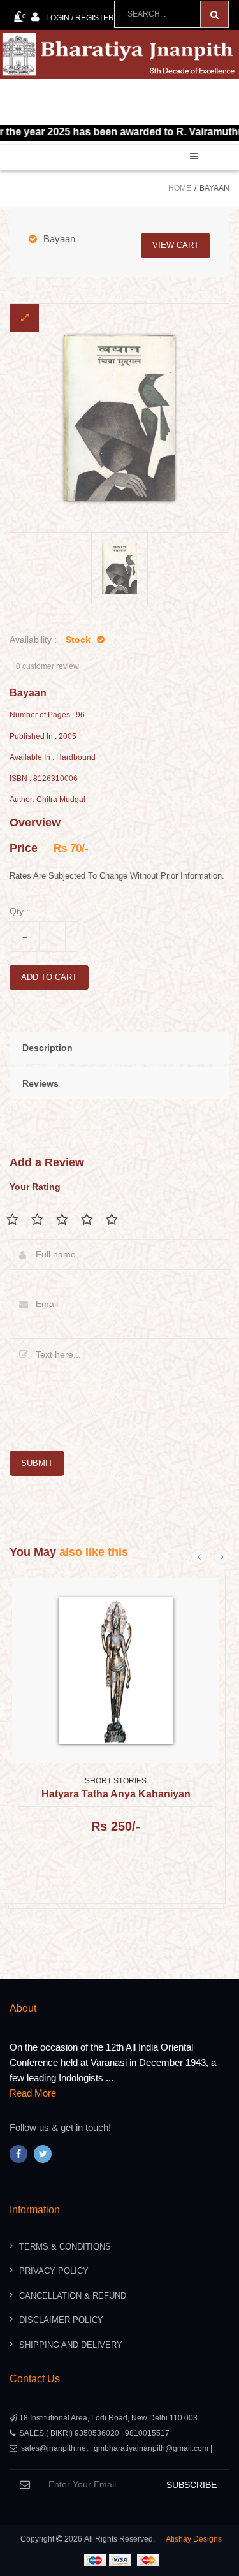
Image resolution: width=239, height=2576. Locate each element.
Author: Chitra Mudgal (47, 800)
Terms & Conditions (65, 2247)
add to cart (49, 977)
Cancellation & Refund (73, 2296)
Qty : (19, 911)
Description (47, 1048)
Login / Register (80, 18)
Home (180, 188)
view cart (176, 245)
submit (37, 1463)
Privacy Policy (54, 2271)
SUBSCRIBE (192, 2485)
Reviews (40, 1083)
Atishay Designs (194, 2539)
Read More (33, 2093)
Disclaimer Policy (61, 2320)
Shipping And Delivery (71, 2345)
